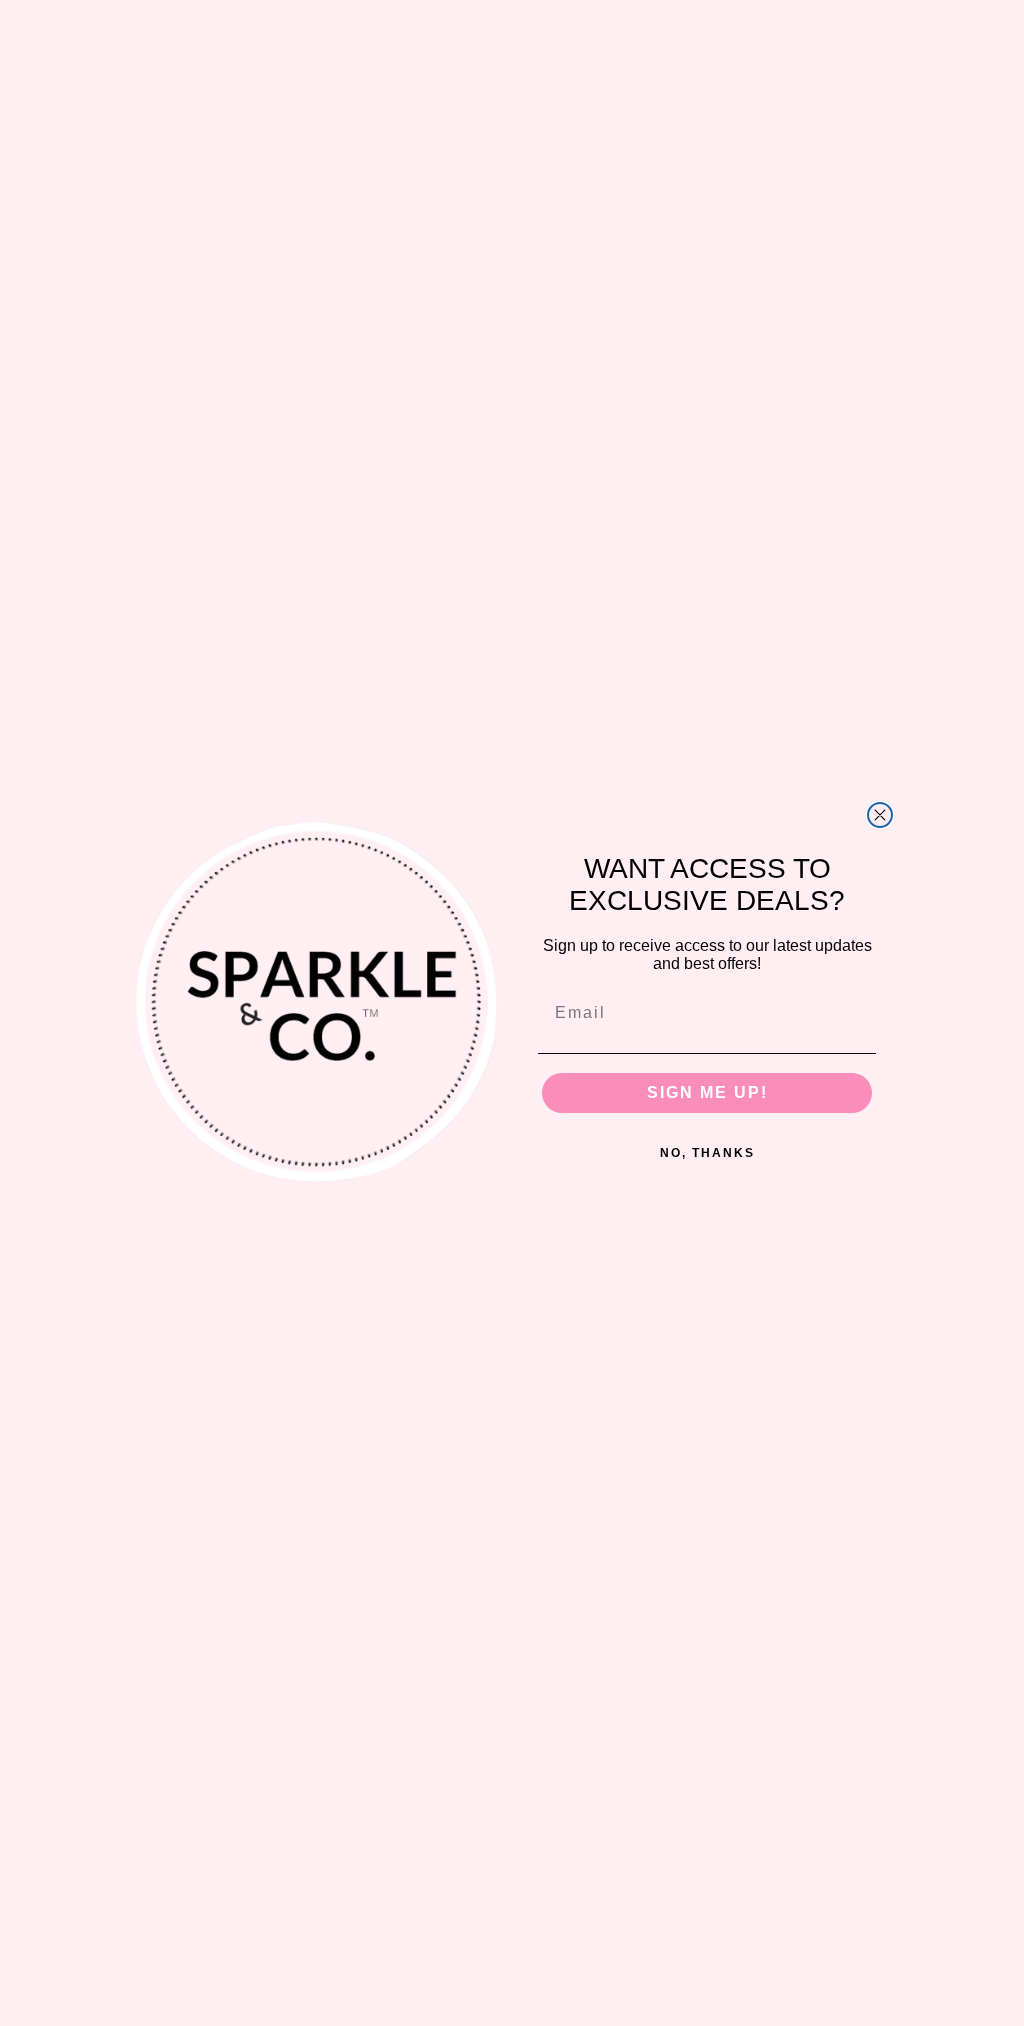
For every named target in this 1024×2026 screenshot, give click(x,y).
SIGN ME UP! (707, 1092)
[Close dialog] (880, 815)
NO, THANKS (707, 1153)
